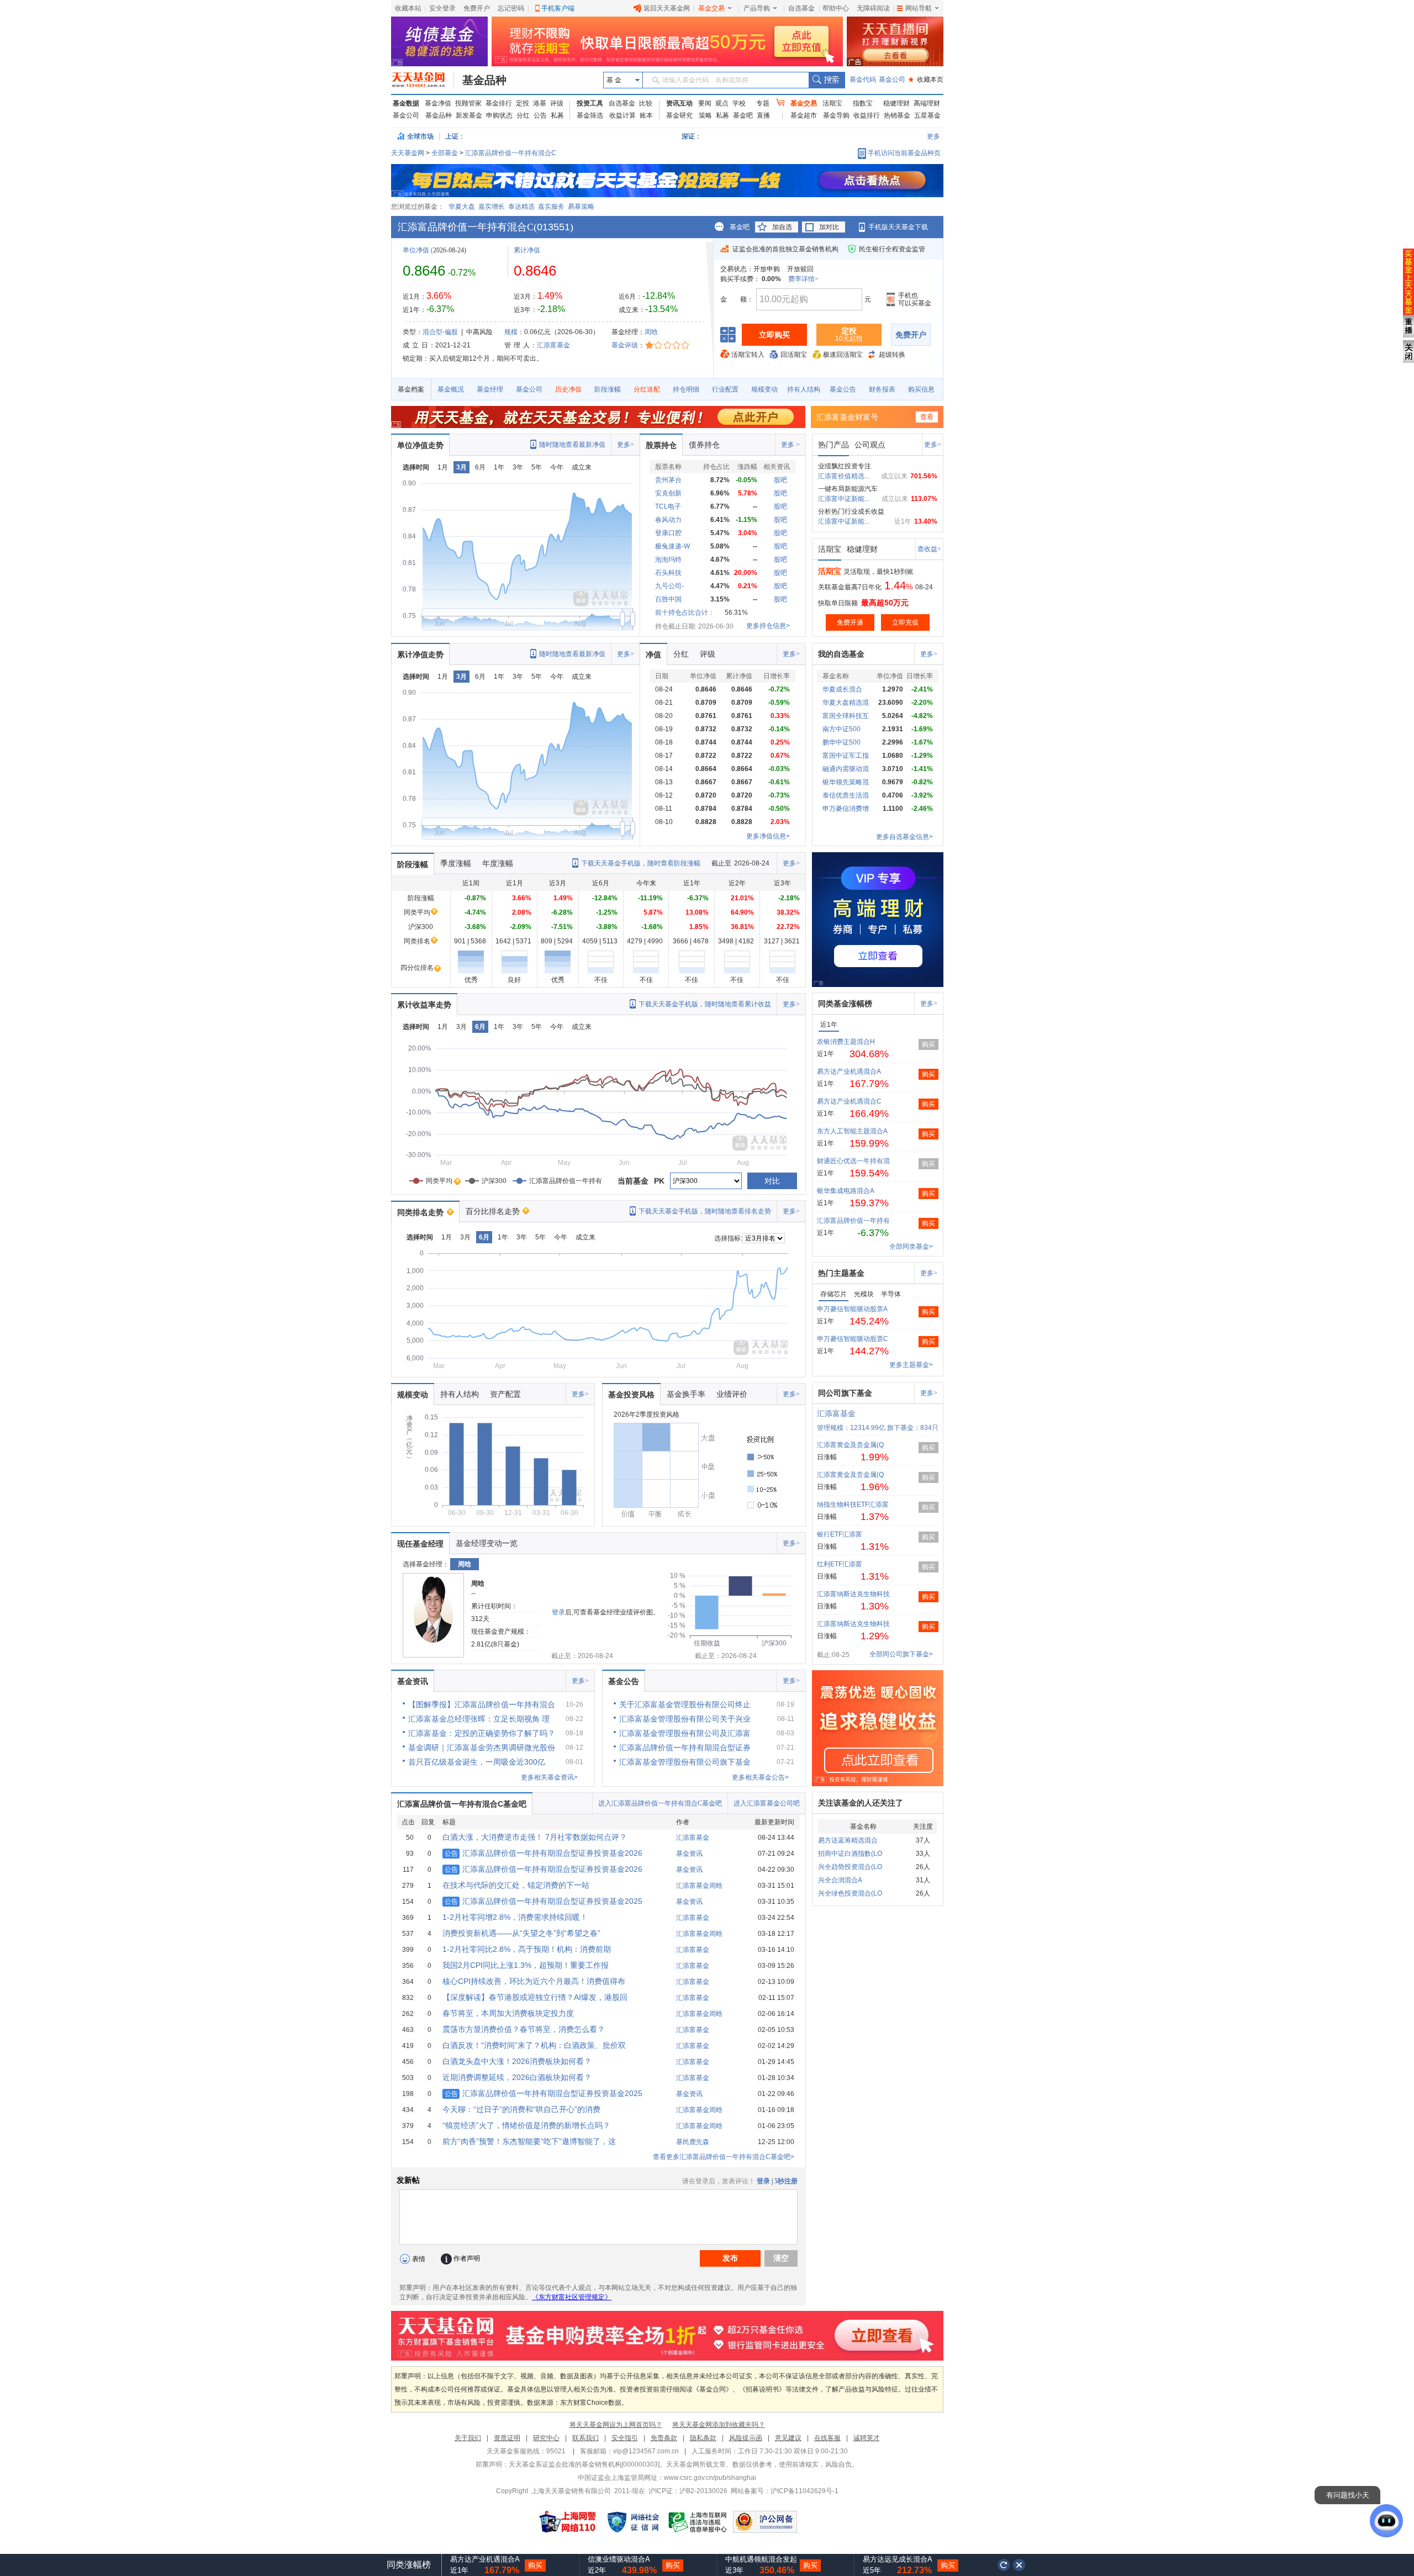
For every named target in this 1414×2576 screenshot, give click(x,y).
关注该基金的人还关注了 (861, 1803)
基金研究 (679, 115)
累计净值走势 (420, 654)
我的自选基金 (841, 654)
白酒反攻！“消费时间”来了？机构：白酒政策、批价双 (534, 2045)
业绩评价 (732, 1394)
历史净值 (568, 389)
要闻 (705, 103)
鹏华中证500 (841, 742)
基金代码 (863, 80)
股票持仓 (661, 445)
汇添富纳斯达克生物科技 (853, 1594)
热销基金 (897, 115)
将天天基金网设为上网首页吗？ (616, 2425)
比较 (646, 103)
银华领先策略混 (846, 782)
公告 (540, 115)
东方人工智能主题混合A (852, 1131)
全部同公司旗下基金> (901, 1654)
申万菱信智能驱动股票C (853, 1339)
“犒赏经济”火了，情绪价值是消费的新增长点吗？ (526, 2125)
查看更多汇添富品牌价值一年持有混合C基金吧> (724, 2157)
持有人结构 (804, 389)
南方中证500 (841, 729)
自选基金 (801, 8)
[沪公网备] (765, 2522)
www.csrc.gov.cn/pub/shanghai (710, 2478)
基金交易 (711, 8)
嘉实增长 (492, 207)
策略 (705, 115)
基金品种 (484, 80)
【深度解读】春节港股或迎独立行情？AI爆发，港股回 (535, 1997)
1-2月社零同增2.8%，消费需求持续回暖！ (515, 1917)
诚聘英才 (867, 2438)
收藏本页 (926, 80)
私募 (557, 115)
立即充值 (905, 622)
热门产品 (833, 445)
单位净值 (416, 250)
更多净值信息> (768, 836)
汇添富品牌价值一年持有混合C (511, 153)
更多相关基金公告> (760, 1777)
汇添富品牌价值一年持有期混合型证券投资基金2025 (544, 1901)
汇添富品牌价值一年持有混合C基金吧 (462, 1804)
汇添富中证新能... (844, 499)
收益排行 (867, 115)
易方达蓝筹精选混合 (848, 1840)
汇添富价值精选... (844, 476)
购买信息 (921, 389)
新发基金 (469, 115)
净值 (653, 654)
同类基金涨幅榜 (845, 1004)
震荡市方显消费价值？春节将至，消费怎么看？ (524, 2029)
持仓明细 (686, 389)
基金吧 (743, 115)
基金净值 (438, 103)
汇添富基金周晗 (699, 1886)
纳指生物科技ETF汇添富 (853, 1505)
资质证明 (507, 2438)
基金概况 (451, 389)
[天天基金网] (423, 80)
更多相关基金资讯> (549, 1777)
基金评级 (625, 345)
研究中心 (546, 2438)
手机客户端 (558, 8)
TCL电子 (668, 506)
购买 (928, 1044)
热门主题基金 (841, 1273)
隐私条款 (703, 2438)
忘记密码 (511, 8)
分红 (523, 115)
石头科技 (668, 573)
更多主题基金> (911, 1365)
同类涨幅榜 (409, 2565)
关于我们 (468, 2438)
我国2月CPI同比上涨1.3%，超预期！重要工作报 (526, 1965)
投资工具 (590, 103)
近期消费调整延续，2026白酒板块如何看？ (517, 2077)
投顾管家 (468, 103)
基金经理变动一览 (487, 1543)
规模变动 (764, 389)
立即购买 (774, 335)
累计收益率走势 (424, 1005)
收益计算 (622, 115)
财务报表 (882, 389)
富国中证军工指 (846, 756)
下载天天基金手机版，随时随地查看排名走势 (705, 1211)
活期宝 (832, 103)
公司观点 (870, 445)
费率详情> (803, 279)
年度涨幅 (498, 863)
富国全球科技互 (846, 716)
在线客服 (827, 2438)
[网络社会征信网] (633, 2522)
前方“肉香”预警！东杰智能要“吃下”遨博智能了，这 (529, 2141)
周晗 (651, 332)
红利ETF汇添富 (840, 1564)
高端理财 (927, 103)
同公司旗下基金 (845, 1393)
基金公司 (892, 80)
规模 (511, 332)
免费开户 (477, 8)
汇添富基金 (553, 345)
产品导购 (757, 8)
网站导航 (919, 8)
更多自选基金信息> (904, 837)
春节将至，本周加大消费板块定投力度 (508, 2013)
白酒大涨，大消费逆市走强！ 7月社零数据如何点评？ (535, 1837)
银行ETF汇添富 (840, 1534)
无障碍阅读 (873, 8)
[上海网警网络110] (568, 2522)
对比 (772, 1181)
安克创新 (668, 493)
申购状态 (499, 115)
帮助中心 (836, 8)
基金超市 (804, 115)
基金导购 (836, 115)
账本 (646, 115)
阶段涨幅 (608, 389)
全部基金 (445, 153)
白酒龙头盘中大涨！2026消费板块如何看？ (517, 2061)
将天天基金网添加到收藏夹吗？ (719, 2425)
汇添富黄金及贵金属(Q (850, 1445)
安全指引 (625, 2438)
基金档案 (411, 389)
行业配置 (725, 389)
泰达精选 (521, 207)
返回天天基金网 (667, 8)
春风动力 (668, 520)
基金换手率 (686, 1394)
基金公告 (843, 389)
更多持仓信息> (768, 626)
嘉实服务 (551, 207)
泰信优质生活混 (846, 795)
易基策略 (581, 207)
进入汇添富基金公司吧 (767, 1803)
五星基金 (927, 115)
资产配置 (505, 1394)
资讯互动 (679, 103)
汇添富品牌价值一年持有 (853, 1221)
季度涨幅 (456, 863)
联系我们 (585, 2438)
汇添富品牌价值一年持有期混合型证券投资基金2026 (544, 1853)
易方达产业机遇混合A (849, 1071)
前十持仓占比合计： (685, 613)
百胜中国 (668, 599)
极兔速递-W (672, 546)
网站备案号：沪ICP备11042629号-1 (785, 2491)
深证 (692, 136)
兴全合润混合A (840, 1880)
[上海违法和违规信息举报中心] (698, 2522)
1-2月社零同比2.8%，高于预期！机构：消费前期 (527, 1949)
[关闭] (1020, 2565)
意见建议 (788, 2438)
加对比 (829, 227)
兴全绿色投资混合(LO (850, 1893)
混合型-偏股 (440, 332)
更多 (933, 136)
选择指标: (728, 1238)
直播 (763, 115)
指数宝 (863, 103)
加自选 (782, 227)
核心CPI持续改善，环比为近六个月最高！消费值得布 (534, 1981)
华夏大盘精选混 (846, 703)
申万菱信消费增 (846, 809)
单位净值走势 (420, 445)
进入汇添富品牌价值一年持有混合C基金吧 (660, 1803)
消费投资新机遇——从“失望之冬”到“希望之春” (521, 1933)
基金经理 (490, 389)
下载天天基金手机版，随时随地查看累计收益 (705, 1004)
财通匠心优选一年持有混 (853, 1161)
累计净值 (527, 250)
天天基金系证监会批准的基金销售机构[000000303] (584, 2464)
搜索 (827, 80)
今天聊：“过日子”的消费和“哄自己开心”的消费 (521, 2109)
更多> (626, 445)
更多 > (790, 445)
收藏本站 (408, 8)
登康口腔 (668, 533)
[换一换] (1004, 2565)
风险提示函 (746, 2438)
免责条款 (664, 2438)
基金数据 (406, 103)
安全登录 (442, 8)
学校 (739, 103)
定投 (523, 103)
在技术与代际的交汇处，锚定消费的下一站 (516, 1885)
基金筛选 (590, 115)
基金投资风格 (631, 1395)
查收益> (929, 549)
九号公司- (669, 586)
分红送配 (647, 389)
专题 (763, 103)
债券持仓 (704, 445)
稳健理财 (896, 103)
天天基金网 (408, 153)
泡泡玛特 (668, 559)
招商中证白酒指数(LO (850, 1854)
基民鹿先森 (693, 2142)
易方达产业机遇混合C (849, 1101)
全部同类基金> (911, 1247)
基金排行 (499, 103)
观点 (722, 103)
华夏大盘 (462, 207)
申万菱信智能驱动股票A (852, 1309)
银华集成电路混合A (846, 1191)
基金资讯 (413, 1681)
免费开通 (850, 622)
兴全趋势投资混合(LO (850, 1867)
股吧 (780, 480)
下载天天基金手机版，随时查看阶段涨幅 (641, 863)
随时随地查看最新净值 (572, 445)
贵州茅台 (668, 480)
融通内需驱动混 (846, 769)
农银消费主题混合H (846, 1042)
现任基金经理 (420, 1544)
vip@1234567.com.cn (646, 2451)
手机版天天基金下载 (898, 227)
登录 (558, 1612)
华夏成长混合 (842, 689)
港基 (540, 103)
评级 (557, 103)
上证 (452, 136)
